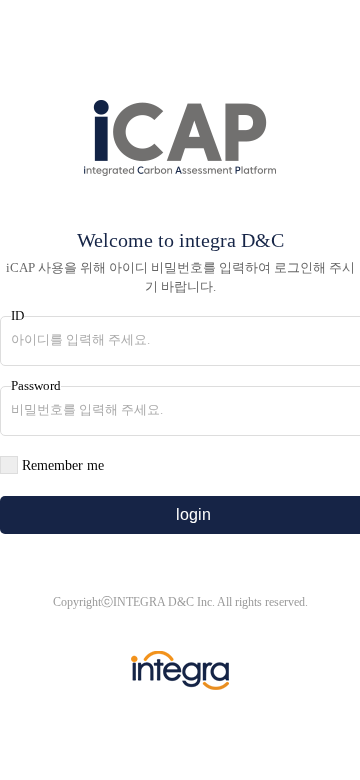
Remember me (63, 465)
